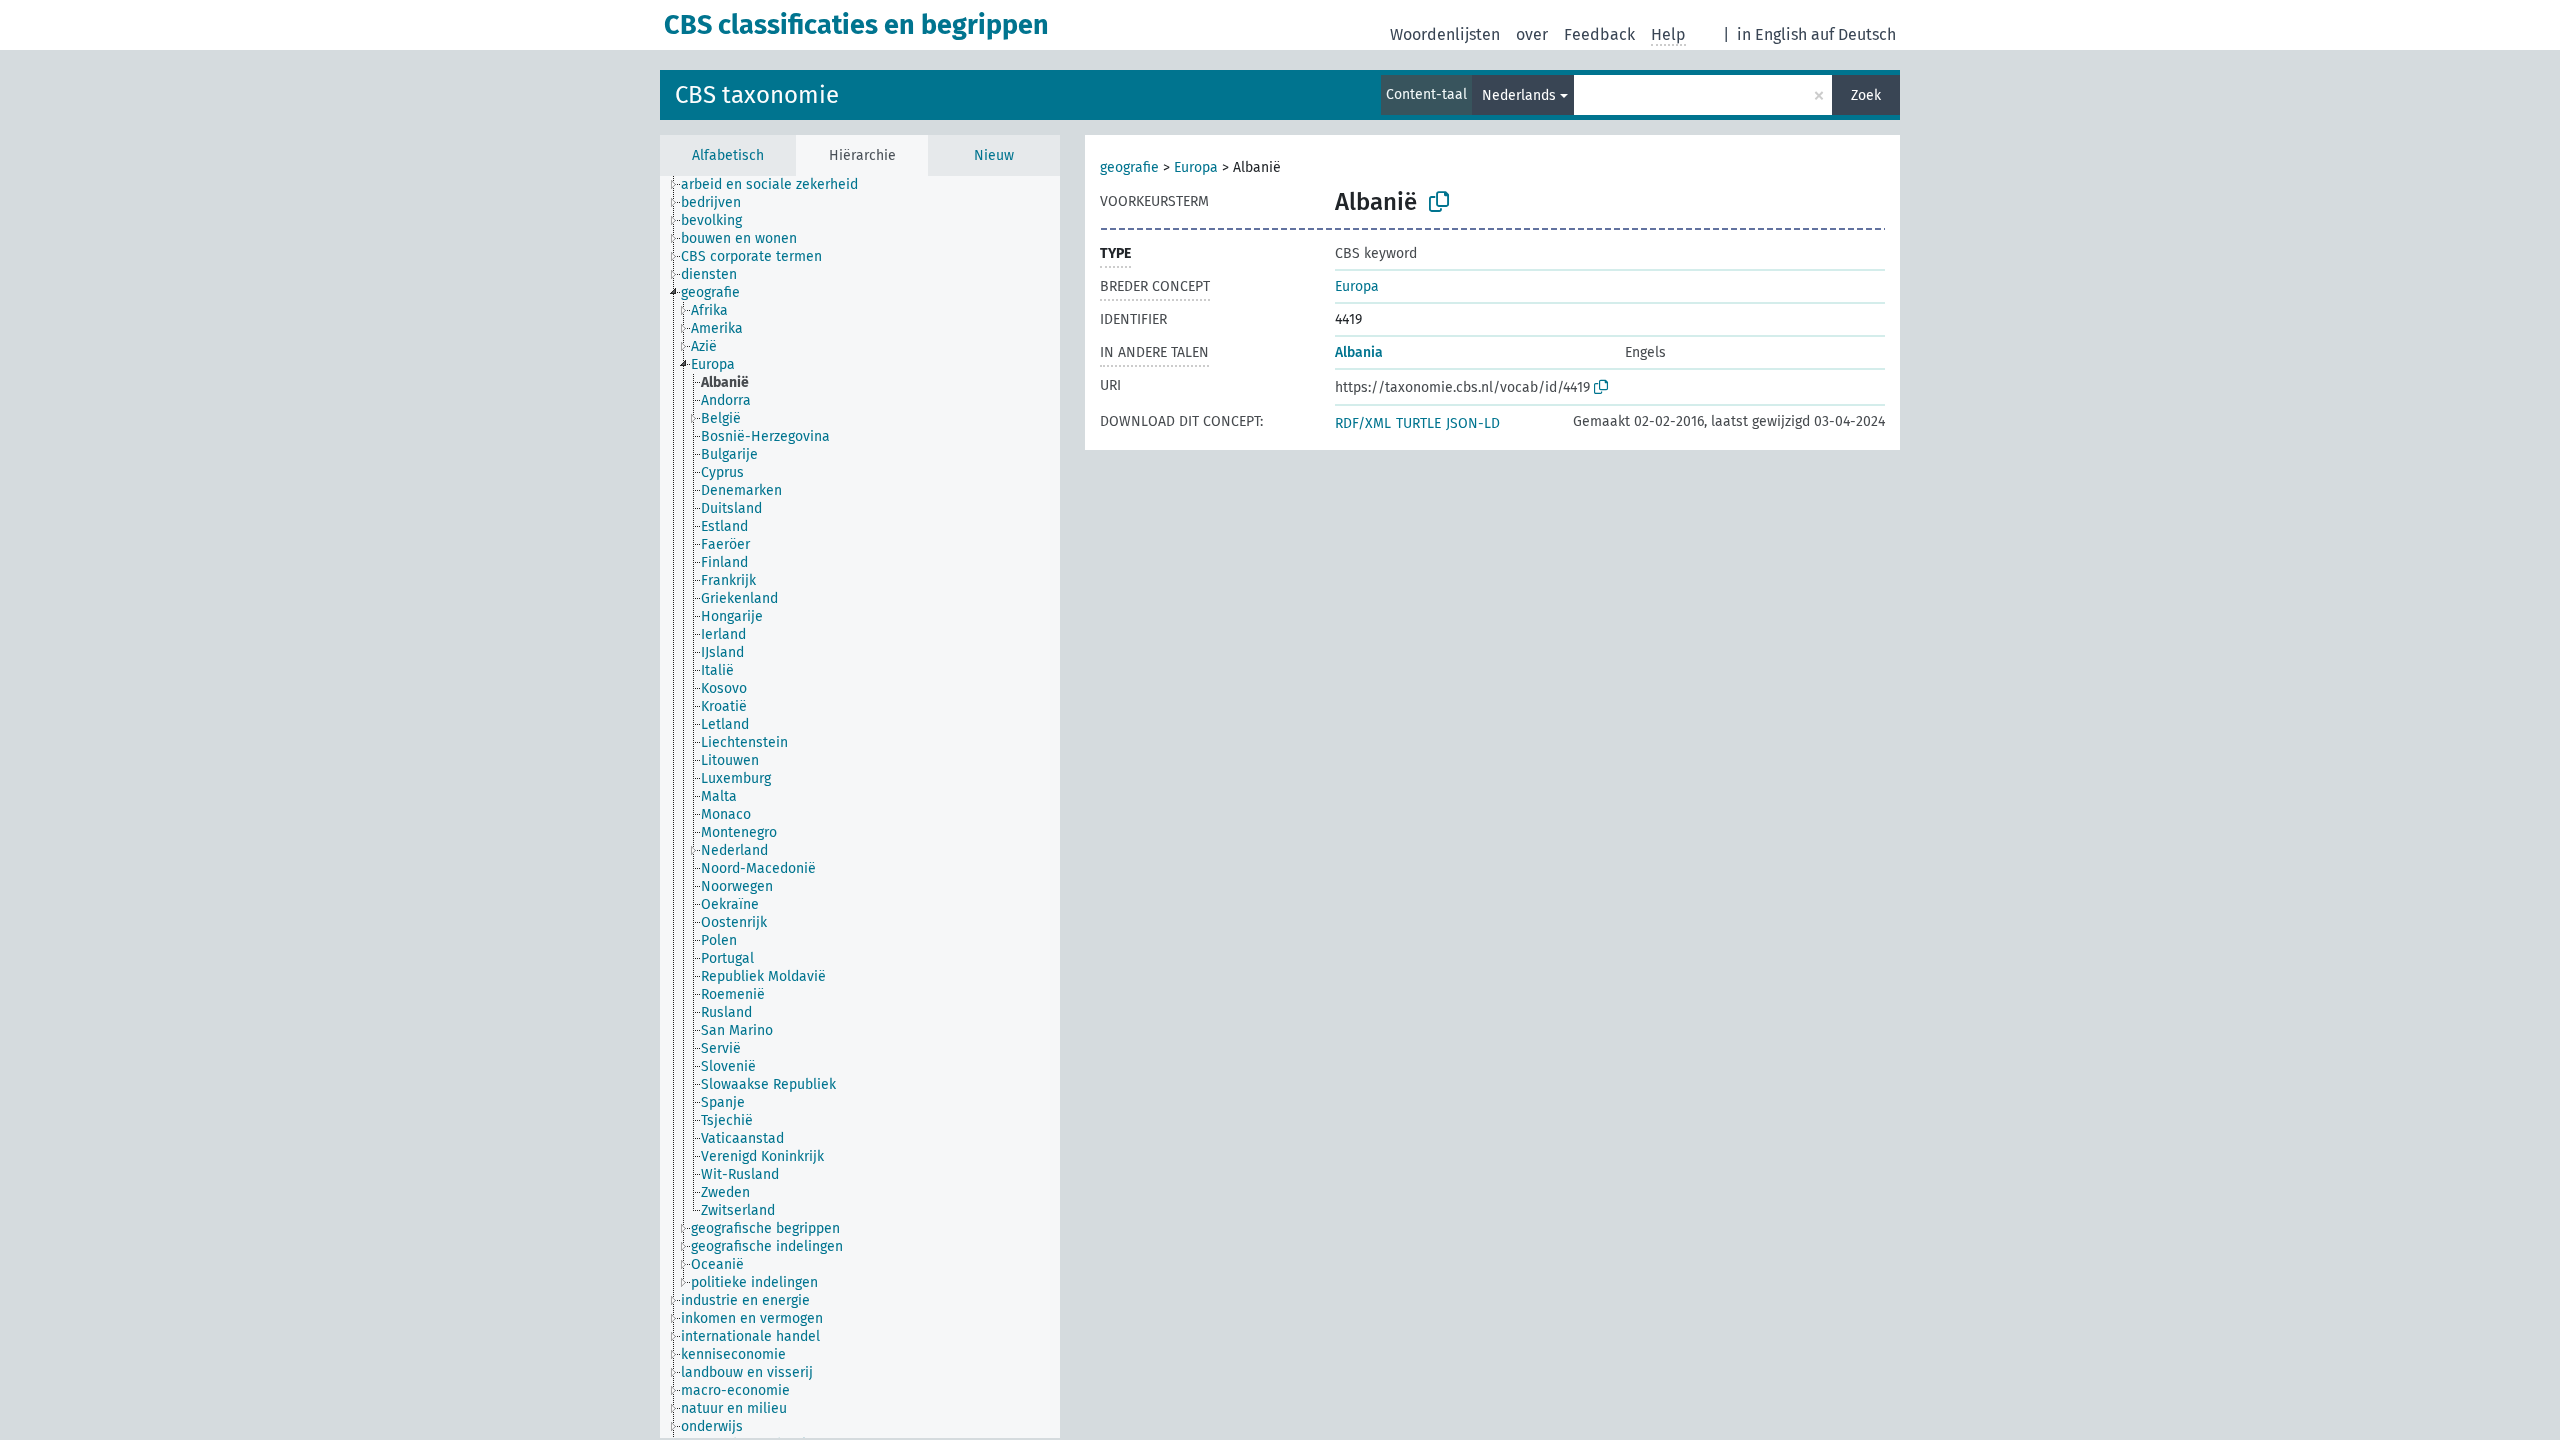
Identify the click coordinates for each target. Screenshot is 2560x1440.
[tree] (860, 807)
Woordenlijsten (1445, 34)
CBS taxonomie (757, 95)
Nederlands (1519, 95)
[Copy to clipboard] (1439, 202)
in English (1772, 34)
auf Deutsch (1853, 34)
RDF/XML (1363, 423)
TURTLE (1418, 423)
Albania (1359, 352)
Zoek (1866, 95)
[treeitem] (778, 185)
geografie (1129, 167)
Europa (1196, 167)
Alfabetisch (728, 155)
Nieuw (994, 155)
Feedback (1599, 34)
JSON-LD (1473, 423)
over (1532, 34)
